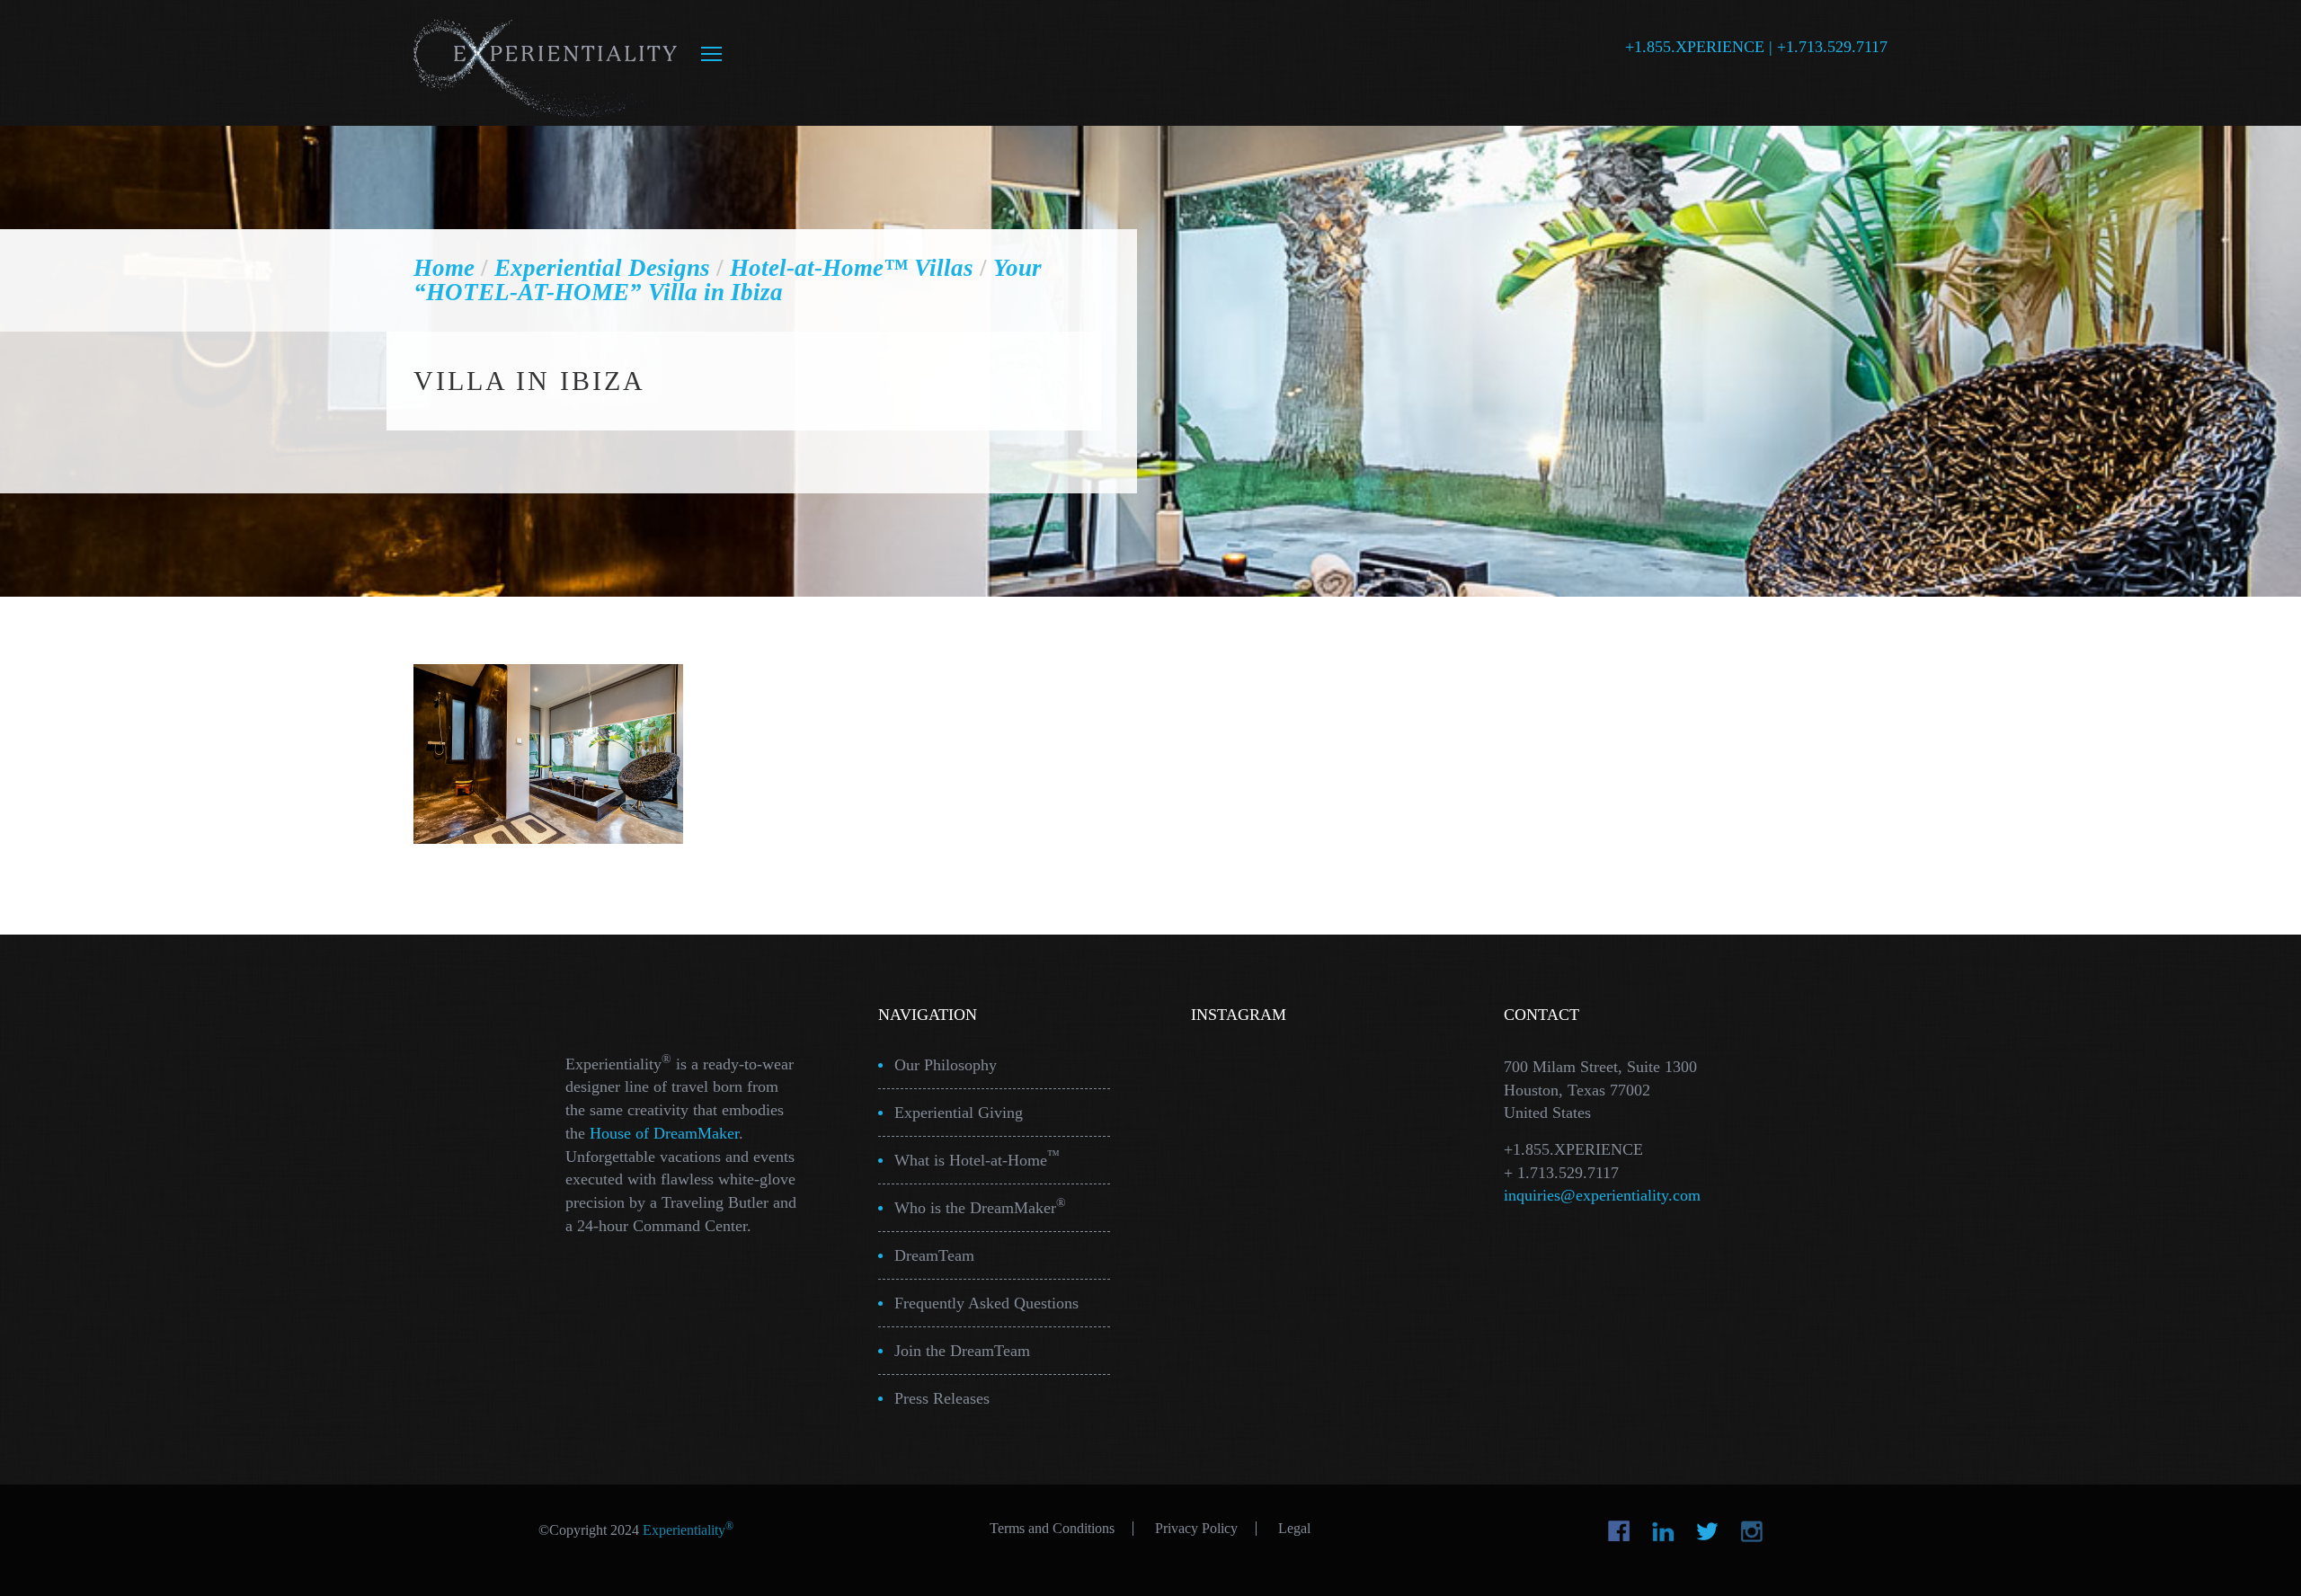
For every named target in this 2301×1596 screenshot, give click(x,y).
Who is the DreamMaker (980, 1206)
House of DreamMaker (664, 1133)
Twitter (1707, 1531)
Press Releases (942, 1398)
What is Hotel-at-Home (977, 1159)
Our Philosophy (946, 1065)
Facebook (1619, 1531)
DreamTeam (934, 1255)
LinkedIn (1663, 1531)
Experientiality (546, 63)
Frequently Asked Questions (986, 1303)
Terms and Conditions (1052, 1529)
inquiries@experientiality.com (1602, 1195)
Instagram (1751, 1531)
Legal (1294, 1529)
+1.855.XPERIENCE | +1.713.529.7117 (1756, 47)
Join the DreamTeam (962, 1351)
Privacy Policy (1196, 1529)
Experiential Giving (959, 1113)
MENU (711, 54)
